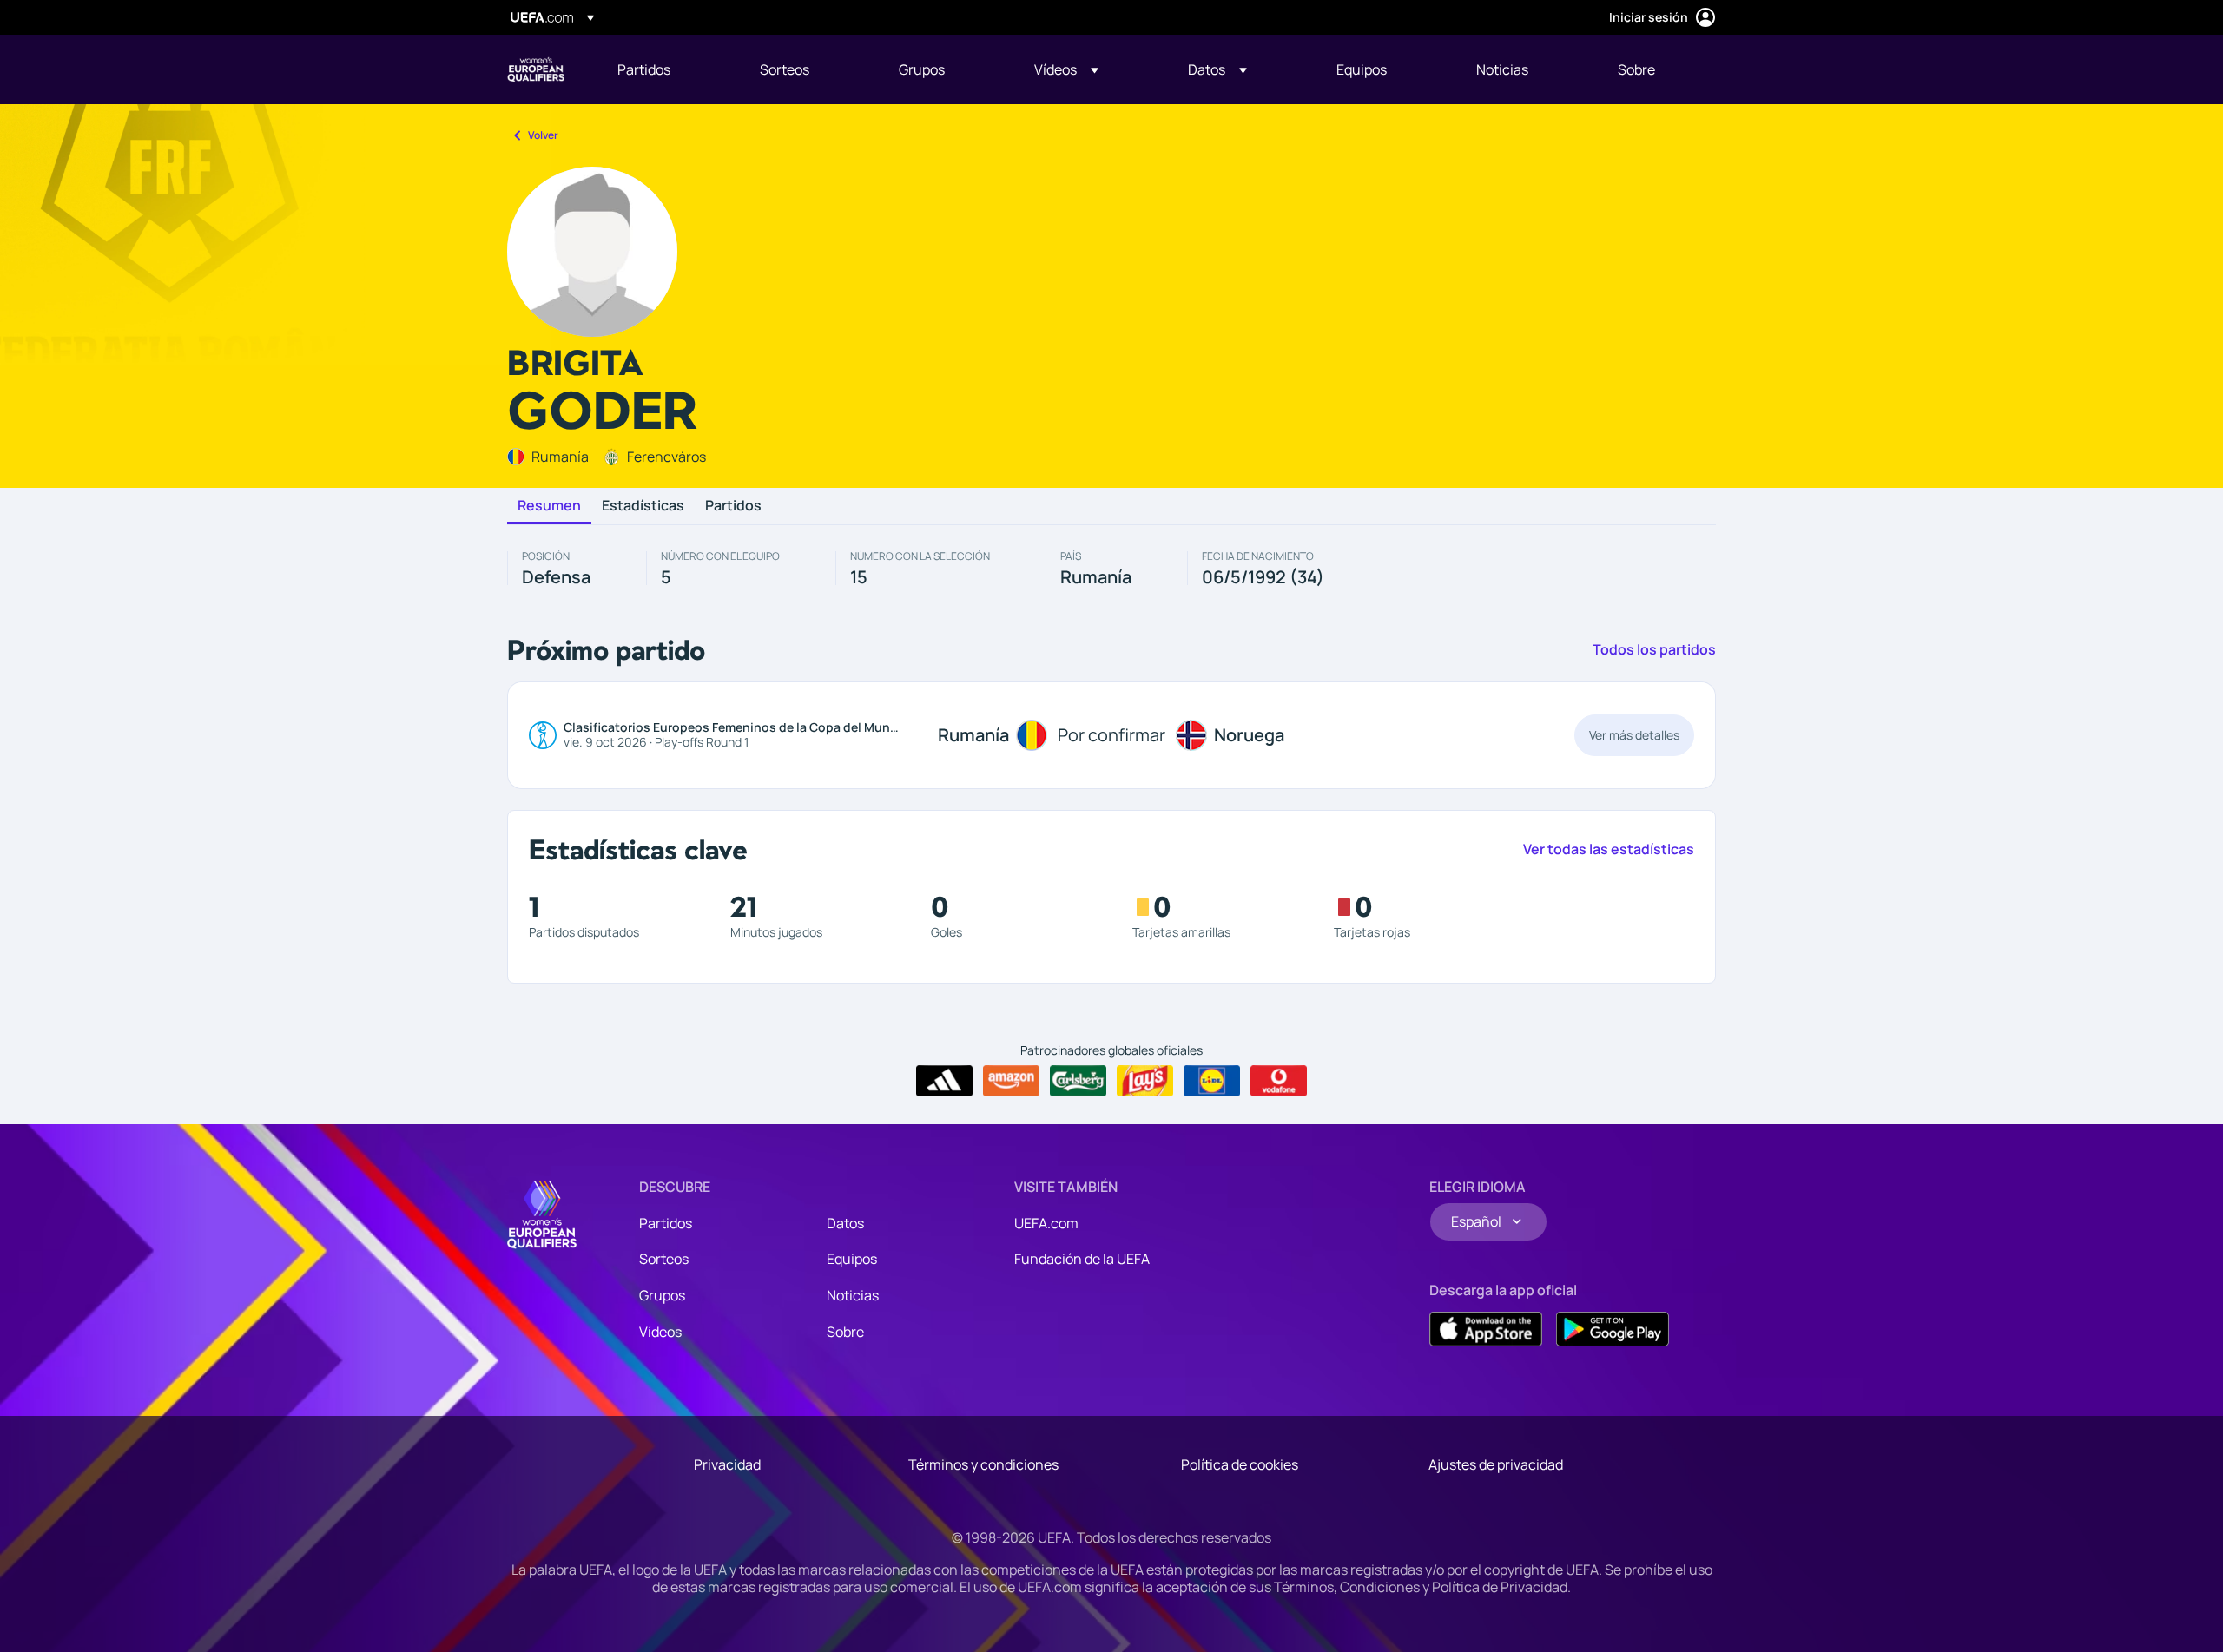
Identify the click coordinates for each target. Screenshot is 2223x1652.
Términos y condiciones (983, 1464)
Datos (845, 1223)
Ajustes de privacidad (1496, 1464)
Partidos (733, 506)
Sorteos (664, 1259)
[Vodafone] (1279, 1081)
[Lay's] (1145, 1081)
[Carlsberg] (1078, 1081)
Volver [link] (543, 135)
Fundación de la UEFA (1082, 1259)
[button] (1066, 69)
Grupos (662, 1295)
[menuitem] (667, 69)
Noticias (853, 1295)
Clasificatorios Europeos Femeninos (536, 69)
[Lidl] (1212, 1081)
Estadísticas (643, 506)
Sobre (845, 1332)
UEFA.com (1046, 1223)
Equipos (852, 1259)
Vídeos (660, 1332)
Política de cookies (1240, 1464)
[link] (644, 69)
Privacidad (727, 1464)
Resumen (549, 506)
